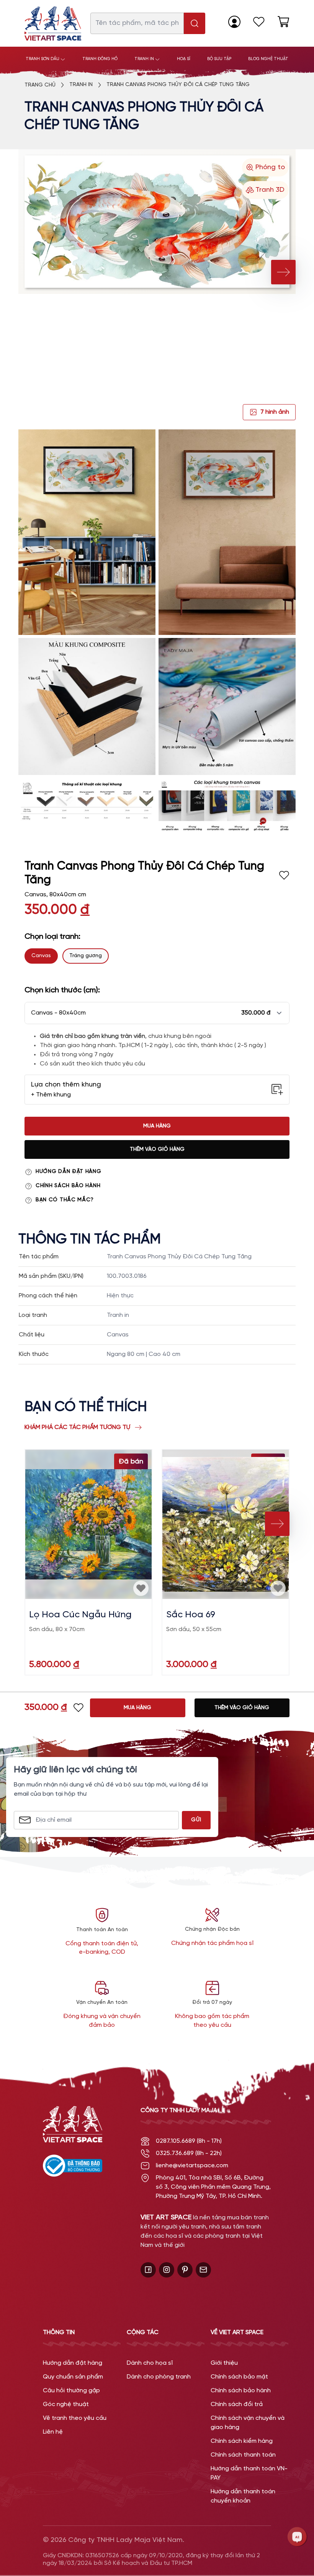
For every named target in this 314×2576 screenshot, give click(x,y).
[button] (157, 1013)
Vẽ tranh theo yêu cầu (75, 2418)
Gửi (196, 1820)
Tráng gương (86, 956)
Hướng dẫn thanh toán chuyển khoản (243, 2496)
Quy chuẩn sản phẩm (73, 2377)
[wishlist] (259, 22)
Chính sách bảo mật (239, 2377)
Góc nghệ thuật (66, 2404)
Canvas (41, 956)
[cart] (283, 22)
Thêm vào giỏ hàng (157, 1149)
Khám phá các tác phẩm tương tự (77, 1427)
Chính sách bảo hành (68, 1186)
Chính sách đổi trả (237, 2404)
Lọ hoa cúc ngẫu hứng (80, 1615)
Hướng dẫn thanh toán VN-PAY (249, 2473)
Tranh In (81, 85)
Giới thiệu (224, 2363)
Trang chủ (40, 85)
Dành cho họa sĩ (150, 2363)
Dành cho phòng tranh (159, 2377)
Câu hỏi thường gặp (71, 2391)
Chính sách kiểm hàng (242, 2441)
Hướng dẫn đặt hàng (69, 1172)
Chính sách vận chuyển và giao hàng (248, 2423)
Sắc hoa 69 (191, 1615)
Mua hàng (157, 1126)
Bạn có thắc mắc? (65, 1200)
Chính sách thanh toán (243, 2455)
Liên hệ (53, 2432)
